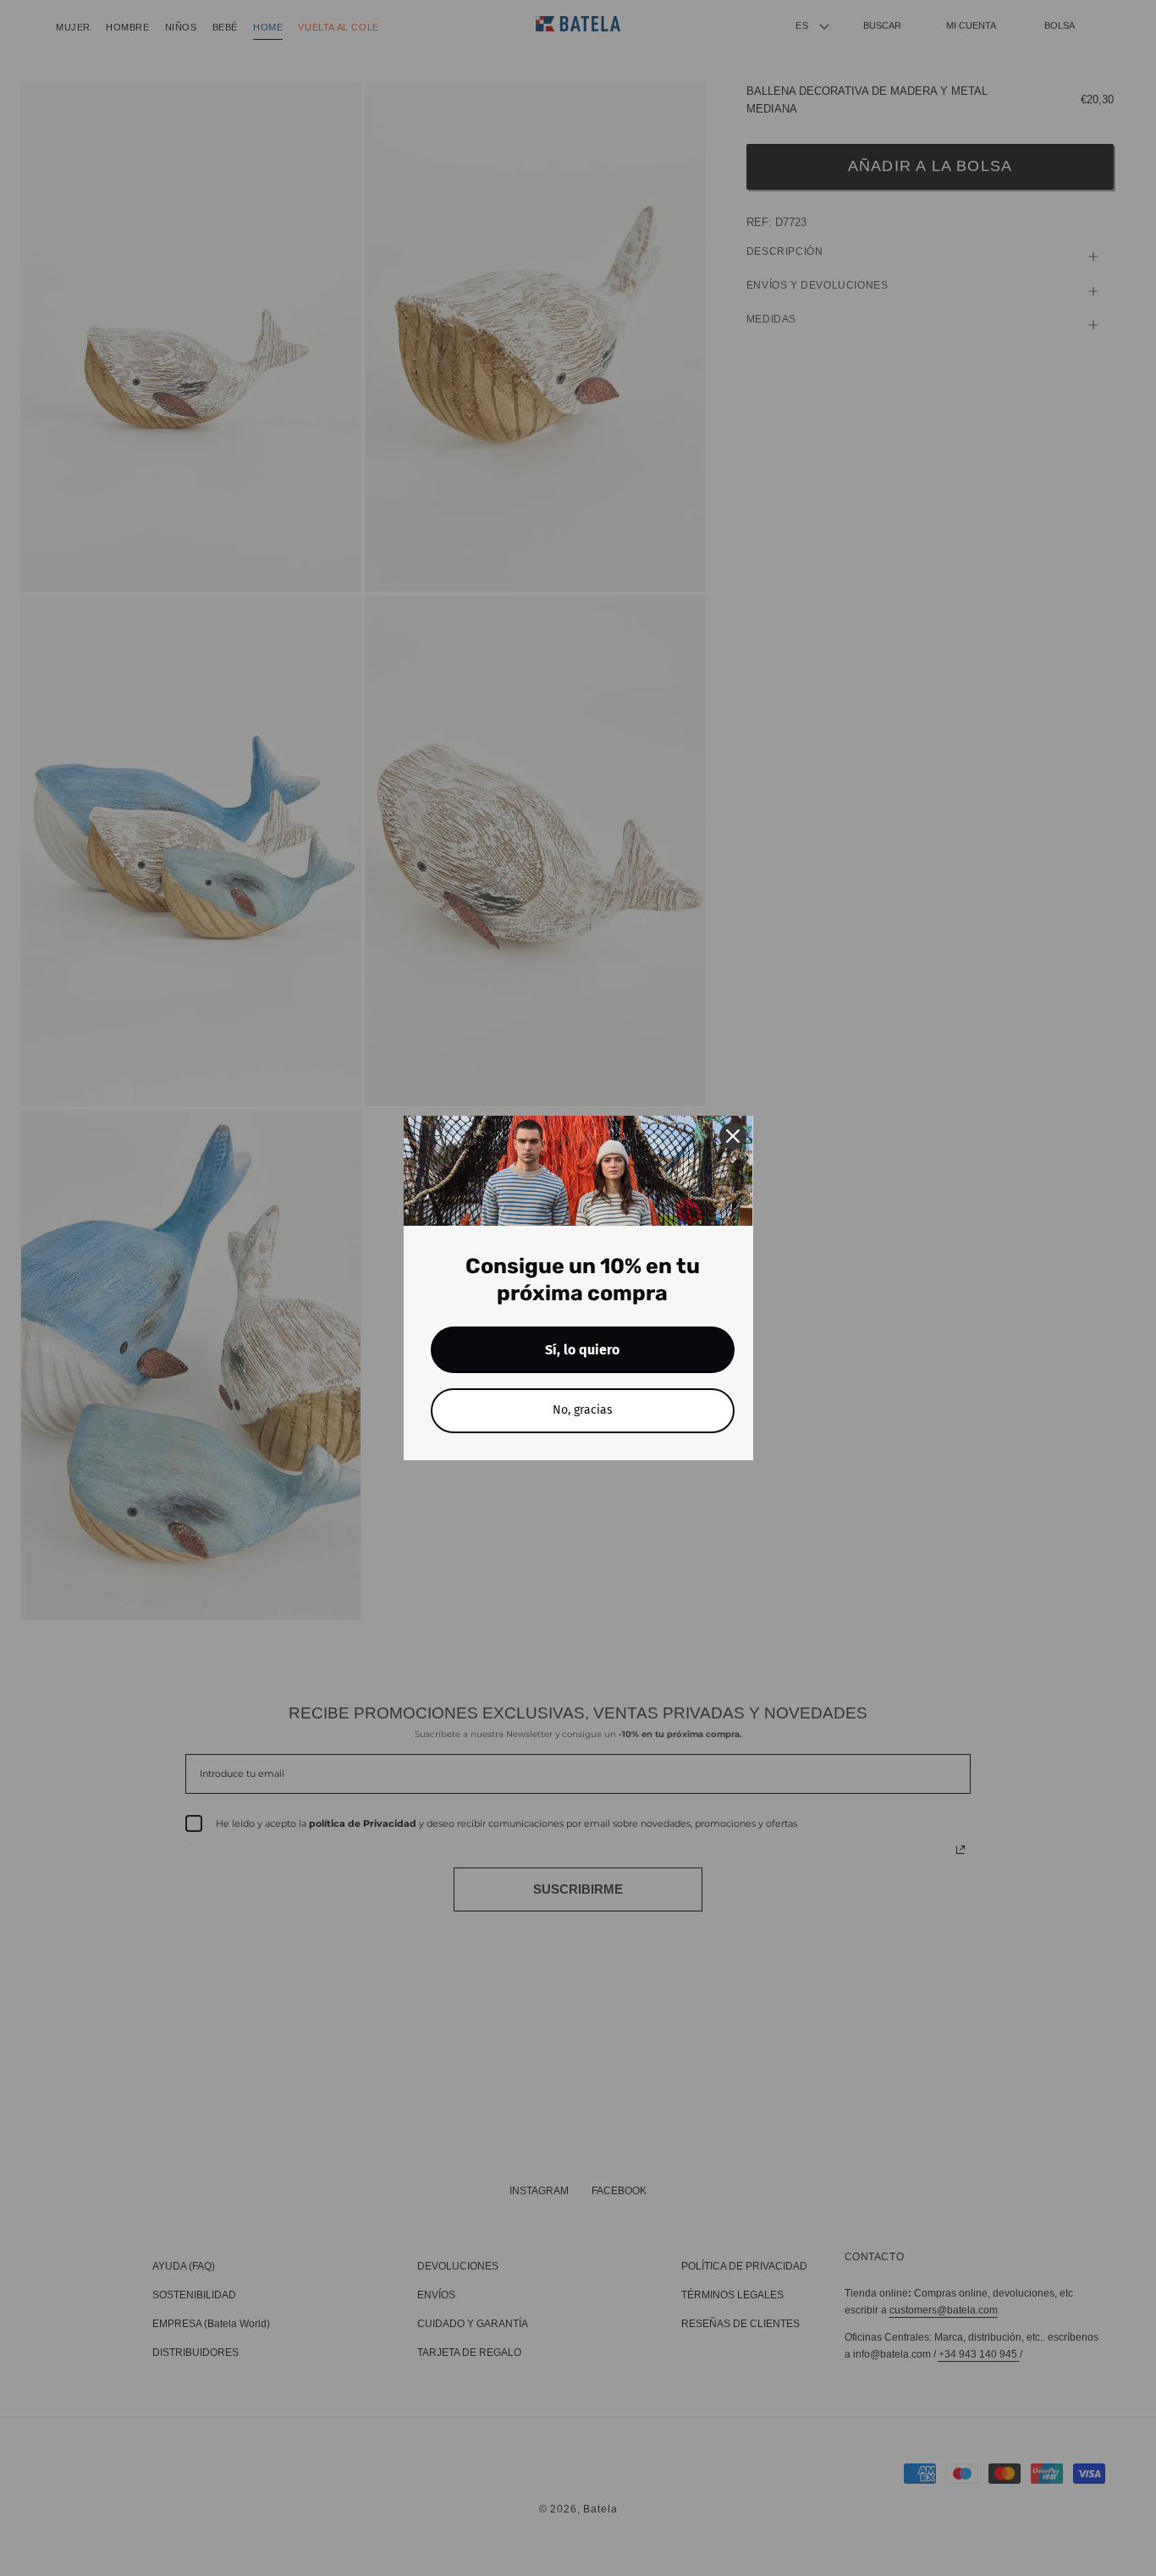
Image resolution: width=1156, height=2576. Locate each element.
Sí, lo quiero (582, 1350)
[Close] (733, 1136)
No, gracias (583, 1410)
